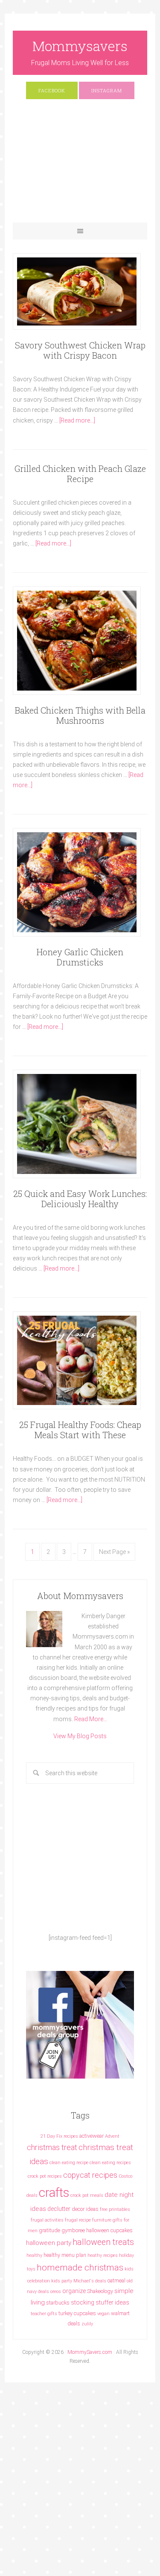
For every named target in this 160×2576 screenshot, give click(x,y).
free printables (115, 2209)
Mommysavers (80, 46)
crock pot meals (87, 2195)
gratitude (49, 2230)
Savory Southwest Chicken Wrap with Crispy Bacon (80, 350)
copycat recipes (90, 2175)
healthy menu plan (65, 2255)
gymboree (73, 2230)
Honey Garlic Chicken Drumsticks (80, 957)
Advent (112, 2136)
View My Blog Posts (80, 1736)
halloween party (49, 2243)
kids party (62, 2281)
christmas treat (52, 2147)
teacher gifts (44, 2314)
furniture (102, 2220)
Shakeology (100, 2291)
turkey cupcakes (77, 2313)
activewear (92, 2136)
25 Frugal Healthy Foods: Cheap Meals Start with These (80, 1430)
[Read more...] (77, 420)
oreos (56, 2292)
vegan (103, 2314)
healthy (34, 2255)
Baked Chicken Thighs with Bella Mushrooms (80, 715)
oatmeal (116, 2280)
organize (74, 2291)
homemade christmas (80, 2267)
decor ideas (85, 2209)
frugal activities (47, 2220)
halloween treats (103, 2242)
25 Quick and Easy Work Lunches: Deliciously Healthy (80, 1199)
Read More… (91, 1719)
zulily (87, 2324)
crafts (54, 2193)
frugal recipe (78, 2220)
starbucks (58, 2303)
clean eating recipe (69, 2163)
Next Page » (114, 1552)
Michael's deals (90, 2281)
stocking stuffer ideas (100, 2302)
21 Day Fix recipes (59, 2136)
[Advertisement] (80, 165)
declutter (59, 2209)
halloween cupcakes (109, 2230)
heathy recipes (103, 2255)
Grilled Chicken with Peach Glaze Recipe (80, 474)
